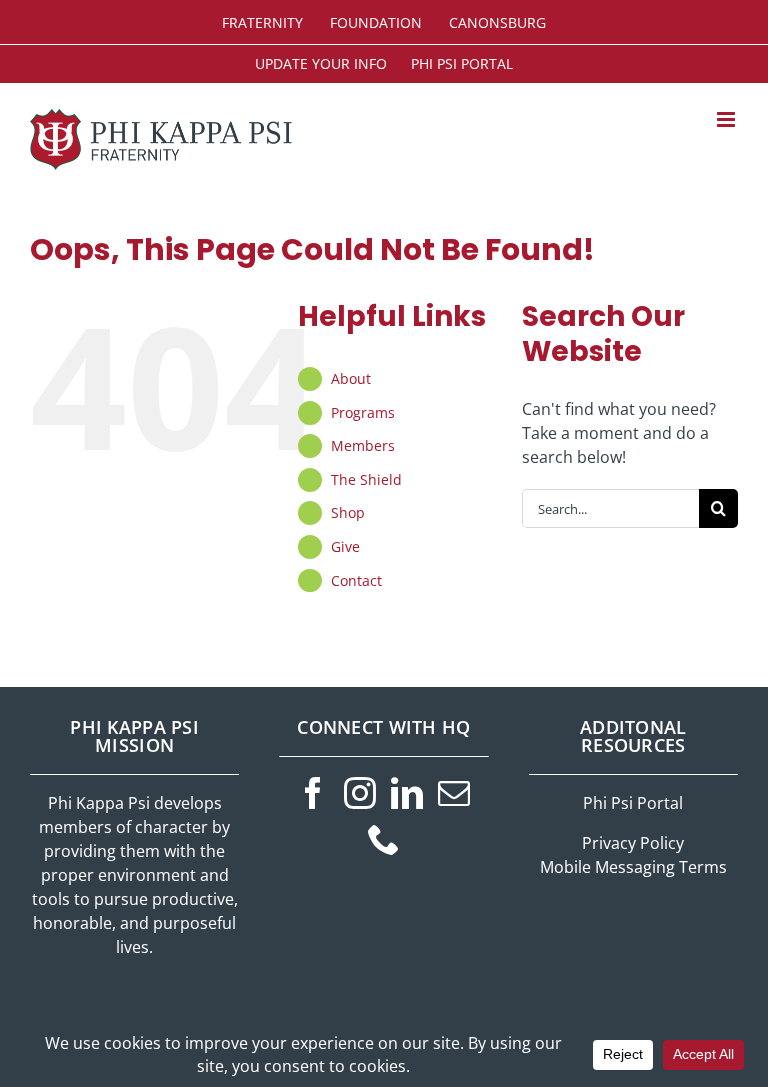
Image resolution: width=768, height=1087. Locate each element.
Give (345, 546)
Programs (363, 412)
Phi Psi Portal (633, 803)
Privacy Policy (633, 843)
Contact (356, 580)
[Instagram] (360, 793)
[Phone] (384, 839)
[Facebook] (313, 793)
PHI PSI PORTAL (462, 63)
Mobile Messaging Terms (633, 867)
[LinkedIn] (407, 793)
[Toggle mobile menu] (727, 119)
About (351, 378)
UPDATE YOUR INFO (321, 63)
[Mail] (454, 793)
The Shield (366, 479)
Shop (348, 512)
